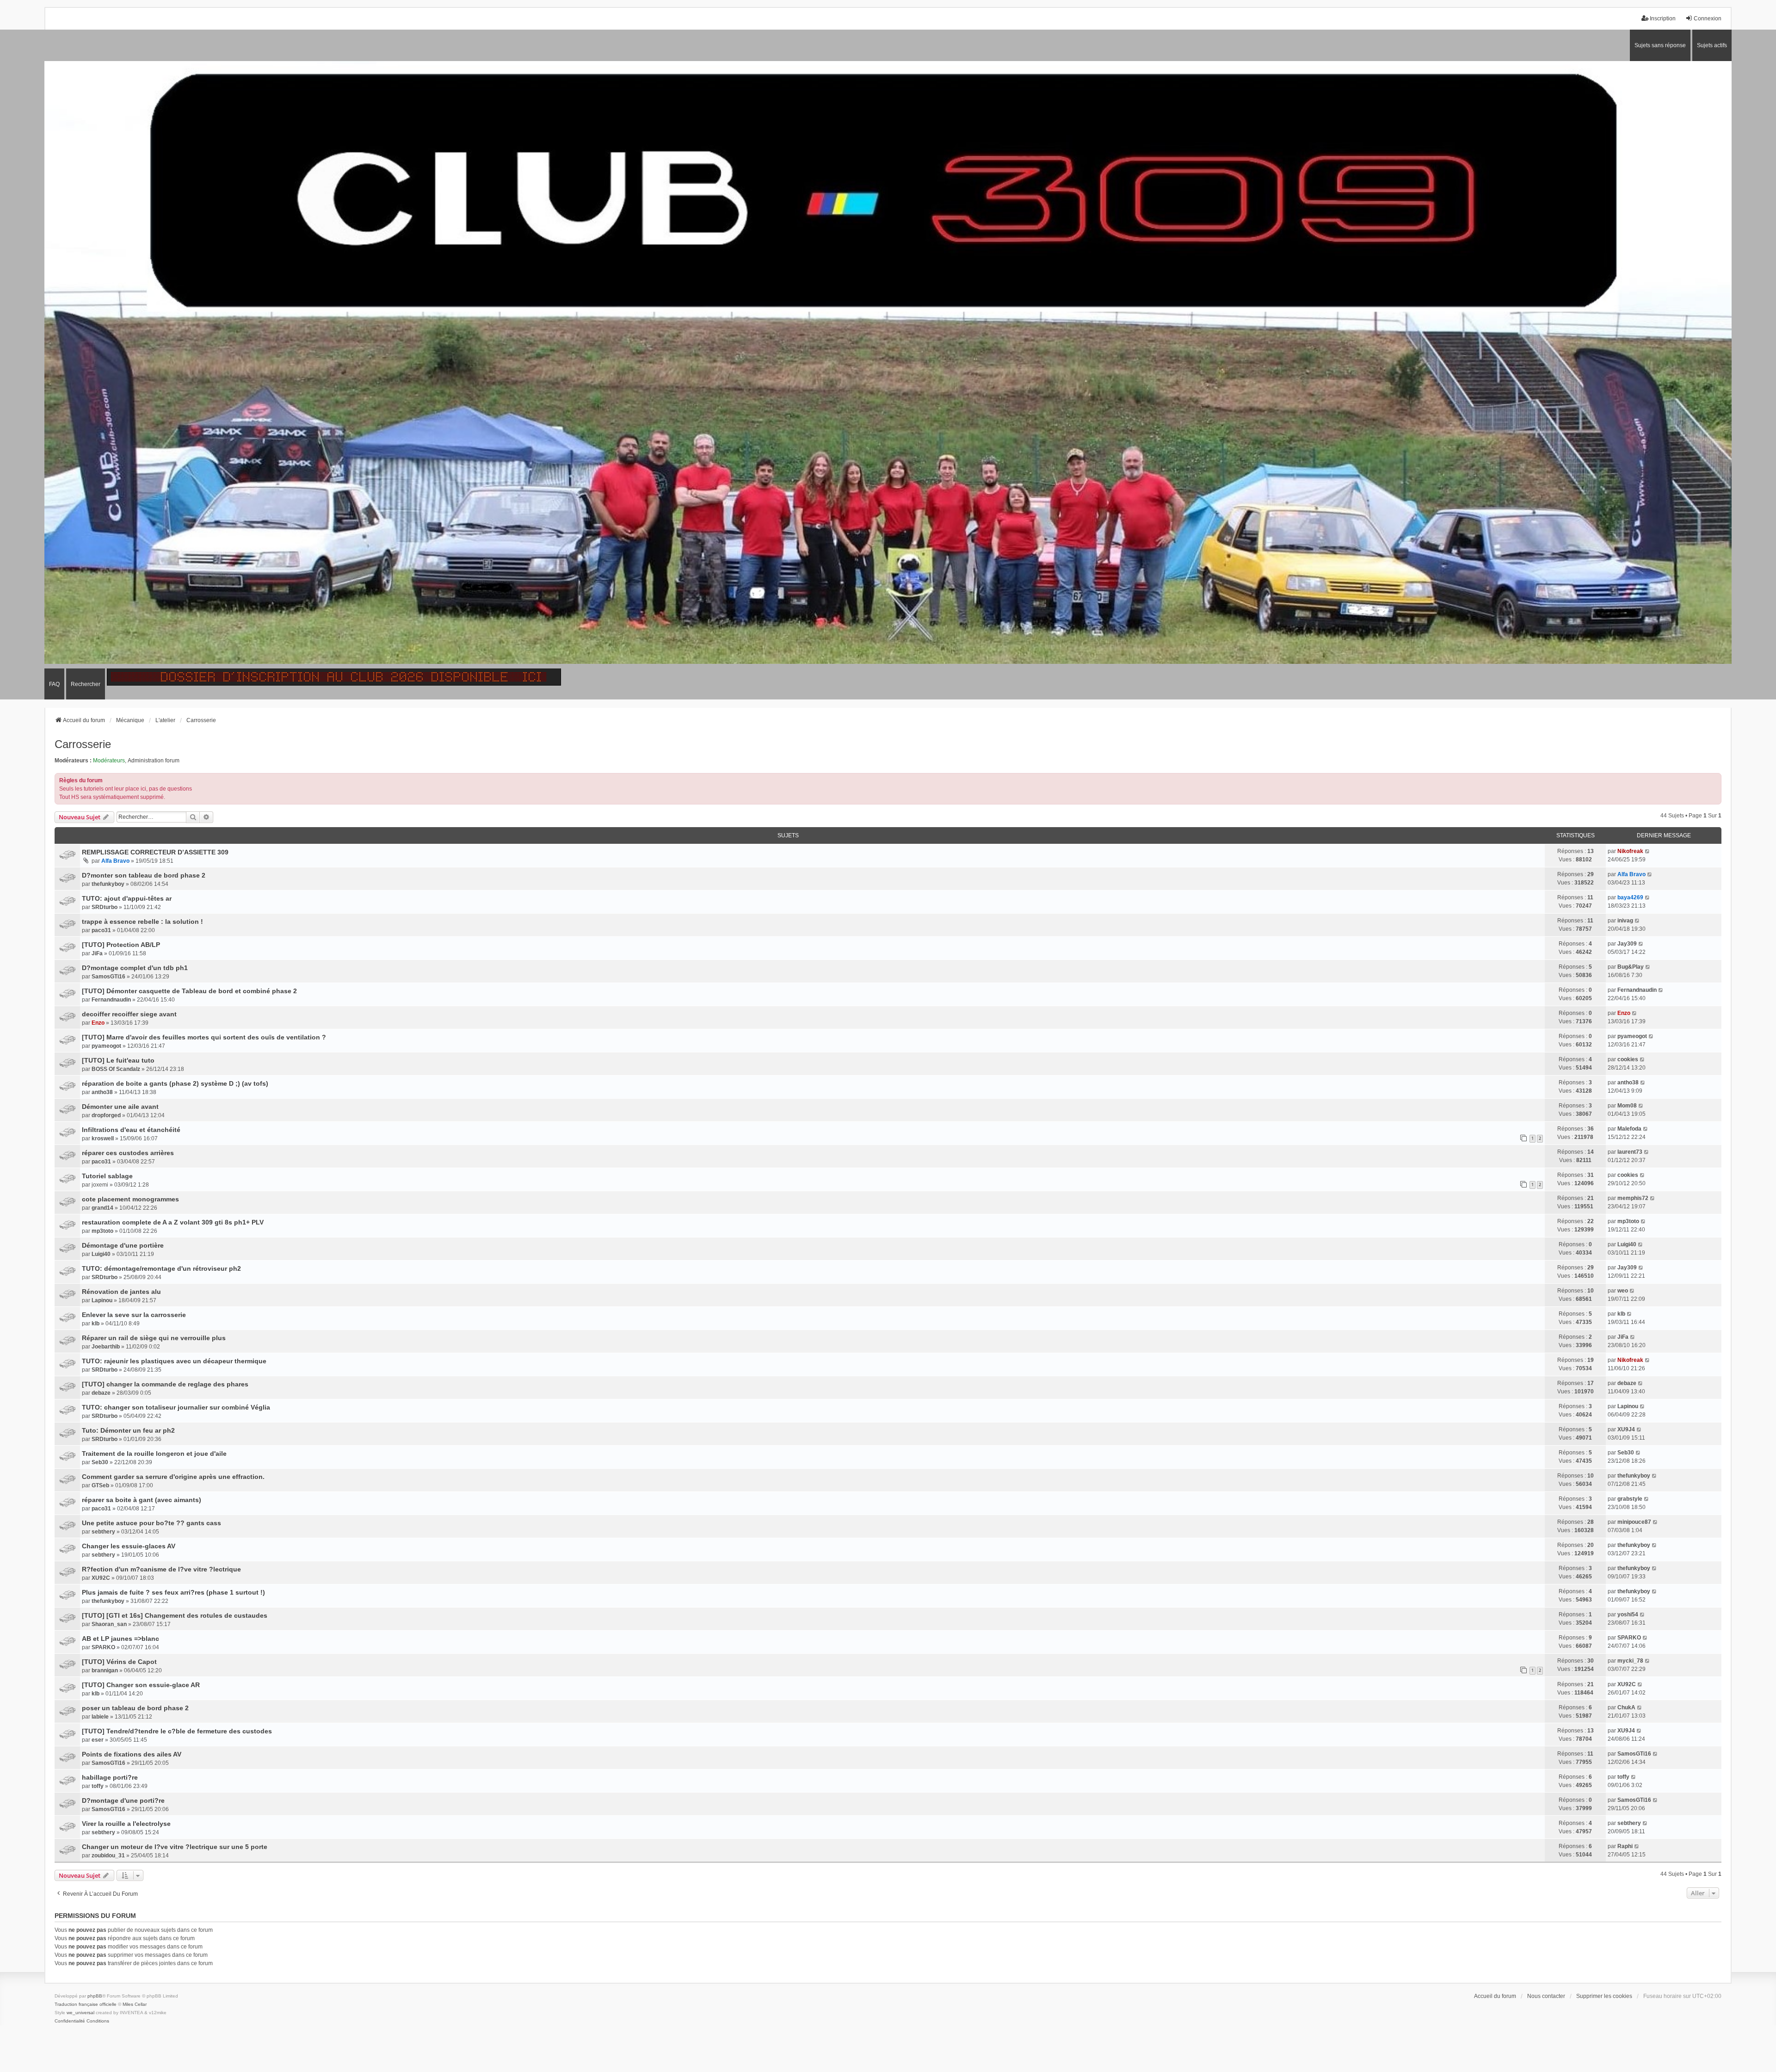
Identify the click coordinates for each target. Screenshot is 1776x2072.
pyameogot (106, 1046)
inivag (1625, 921)
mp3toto (102, 1231)
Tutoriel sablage (107, 1176)
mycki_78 (1630, 1661)
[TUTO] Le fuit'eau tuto (118, 1060)
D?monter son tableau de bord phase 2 (144, 875)
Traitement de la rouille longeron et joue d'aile (154, 1453)
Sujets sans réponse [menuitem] (1660, 45)
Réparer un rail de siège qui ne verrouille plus (154, 1338)
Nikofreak (1630, 851)
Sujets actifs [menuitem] (1712, 45)
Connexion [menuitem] (1708, 19)
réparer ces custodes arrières (128, 1153)
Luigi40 (101, 1254)
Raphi (1625, 1846)
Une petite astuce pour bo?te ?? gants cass (151, 1523)
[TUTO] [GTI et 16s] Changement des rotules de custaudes (175, 1615)
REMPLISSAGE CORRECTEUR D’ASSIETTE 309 (155, 852)
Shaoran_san (109, 1624)
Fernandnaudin (111, 1000)
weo (1623, 1291)
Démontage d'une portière (123, 1245)
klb (96, 1324)
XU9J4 (1626, 1429)
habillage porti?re (110, 1777)
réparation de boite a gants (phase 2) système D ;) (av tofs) (175, 1083)
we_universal (80, 2013)
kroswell (103, 1138)
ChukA (1626, 1707)
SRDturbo (105, 907)
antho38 (102, 1092)
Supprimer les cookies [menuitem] (1604, 1996)
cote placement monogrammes (130, 1199)
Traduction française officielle (86, 2004)
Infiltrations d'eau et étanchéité (131, 1130)
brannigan (105, 1670)
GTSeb (100, 1485)
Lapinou (102, 1300)
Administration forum (154, 761)
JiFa (97, 953)
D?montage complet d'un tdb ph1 (135, 968)
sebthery (103, 1532)
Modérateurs (109, 761)
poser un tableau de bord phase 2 (135, 1708)
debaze (101, 1393)
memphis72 (1633, 1198)
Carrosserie (83, 744)
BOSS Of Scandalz (116, 1069)
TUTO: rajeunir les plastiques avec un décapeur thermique (174, 1361)
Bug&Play (1631, 967)
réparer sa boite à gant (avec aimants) (142, 1500)
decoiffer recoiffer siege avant (129, 1014)
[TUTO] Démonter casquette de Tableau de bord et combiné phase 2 (189, 991)
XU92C (101, 1578)
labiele (100, 1717)
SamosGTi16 (108, 977)
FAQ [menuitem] (54, 684)
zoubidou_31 (108, 1856)
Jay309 (1627, 944)
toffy (98, 1786)
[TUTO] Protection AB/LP (121, 945)
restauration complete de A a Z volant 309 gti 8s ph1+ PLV (173, 1222)
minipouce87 (1634, 1522)
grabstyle (1630, 1499)
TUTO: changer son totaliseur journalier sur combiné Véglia (176, 1407)
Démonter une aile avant (120, 1107)
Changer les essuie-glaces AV (129, 1546)
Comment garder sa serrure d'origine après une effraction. (173, 1477)
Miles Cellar (135, 2004)
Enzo (98, 1023)
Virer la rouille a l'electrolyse (126, 1824)
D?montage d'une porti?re (123, 1800)
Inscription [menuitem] (1663, 19)
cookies (1628, 1059)
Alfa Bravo (115, 861)
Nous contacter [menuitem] (1546, 1996)
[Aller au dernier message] (1648, 851)
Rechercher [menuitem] (86, 684)
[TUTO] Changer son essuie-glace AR (141, 1685)
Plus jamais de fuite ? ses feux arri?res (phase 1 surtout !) (173, 1592)
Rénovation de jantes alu (121, 1292)
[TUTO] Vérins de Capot (119, 1662)
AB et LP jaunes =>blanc (120, 1639)
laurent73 (1630, 1152)
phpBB (95, 1996)
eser (98, 1740)
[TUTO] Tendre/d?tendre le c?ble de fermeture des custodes (177, 1731)
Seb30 (100, 1462)
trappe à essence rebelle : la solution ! (142, 922)
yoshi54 (1628, 1614)
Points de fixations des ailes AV (132, 1754)
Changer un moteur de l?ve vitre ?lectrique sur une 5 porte (175, 1847)
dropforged (106, 1115)
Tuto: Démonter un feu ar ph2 (128, 1430)
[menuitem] (70, 2021)
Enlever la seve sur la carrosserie (134, 1315)
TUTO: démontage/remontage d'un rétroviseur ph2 (161, 1268)
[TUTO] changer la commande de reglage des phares (165, 1384)
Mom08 (1627, 1106)
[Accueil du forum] (888, 365)
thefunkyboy (108, 884)
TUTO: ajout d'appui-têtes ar (127, 898)
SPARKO (103, 1647)
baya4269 (1630, 897)
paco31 (101, 930)
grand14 (102, 1208)
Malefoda (1629, 1129)
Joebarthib (106, 1347)
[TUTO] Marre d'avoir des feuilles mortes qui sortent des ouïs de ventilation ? (204, 1037)
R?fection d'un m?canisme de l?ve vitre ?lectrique (161, 1569)
